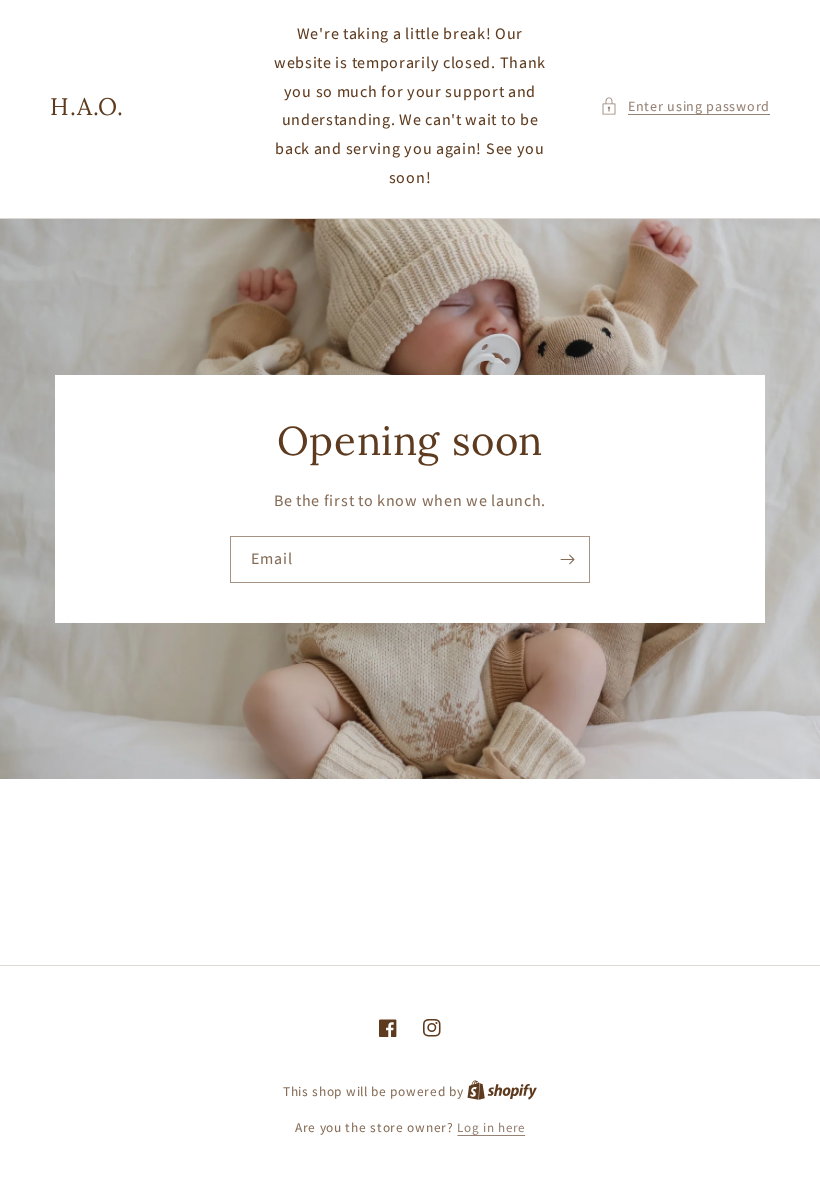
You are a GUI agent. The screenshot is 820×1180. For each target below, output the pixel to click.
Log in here (491, 1127)
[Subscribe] (567, 559)
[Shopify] (502, 1091)
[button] (685, 106)
